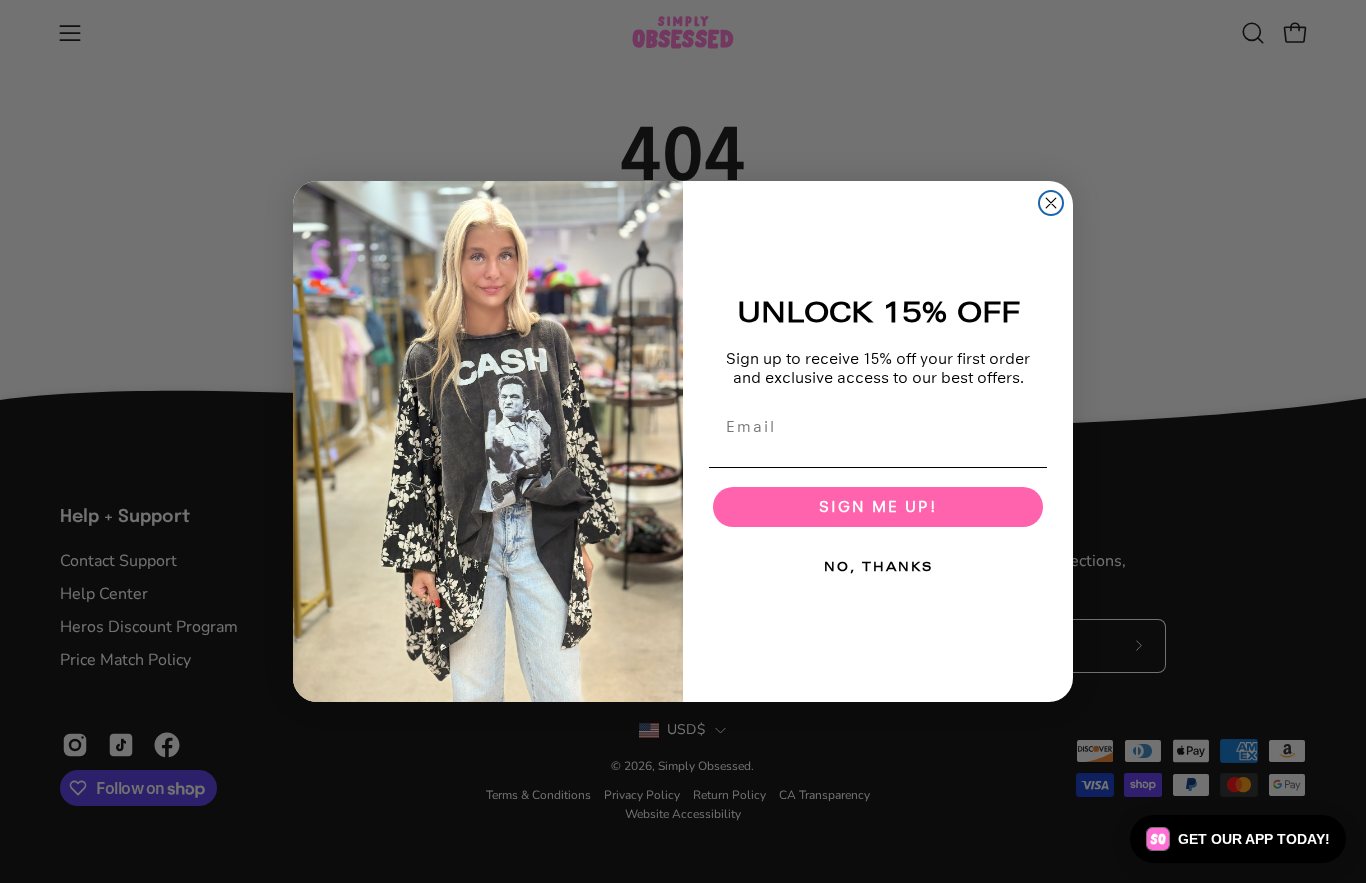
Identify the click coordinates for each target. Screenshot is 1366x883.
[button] (1238, 839)
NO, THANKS (878, 567)
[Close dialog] (1051, 203)
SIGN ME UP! (878, 506)
